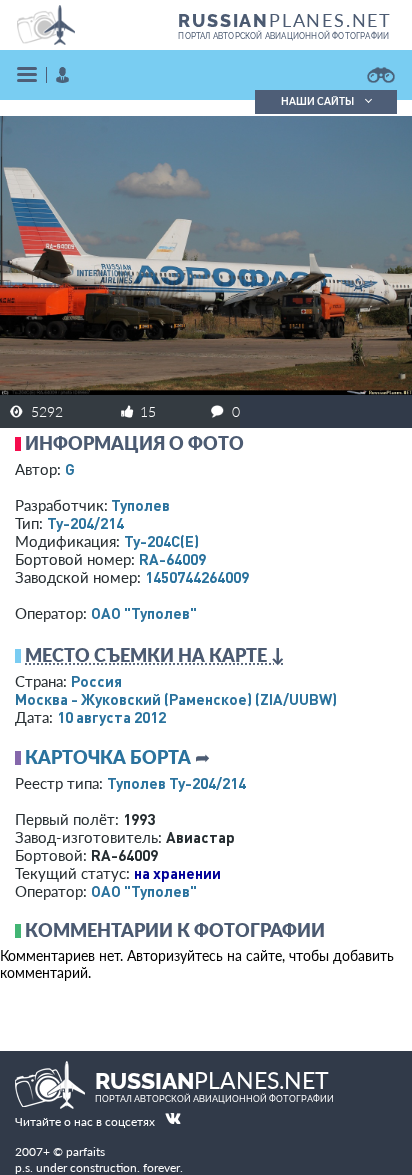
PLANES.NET (285, 20)
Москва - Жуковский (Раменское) (176, 699)
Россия (96, 681)
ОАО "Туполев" (144, 613)
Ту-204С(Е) (161, 541)
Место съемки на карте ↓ (155, 655)
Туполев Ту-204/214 (176, 783)
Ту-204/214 (85, 523)
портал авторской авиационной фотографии (283, 36)
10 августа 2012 (111, 717)
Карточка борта (108, 757)
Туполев (140, 505)
